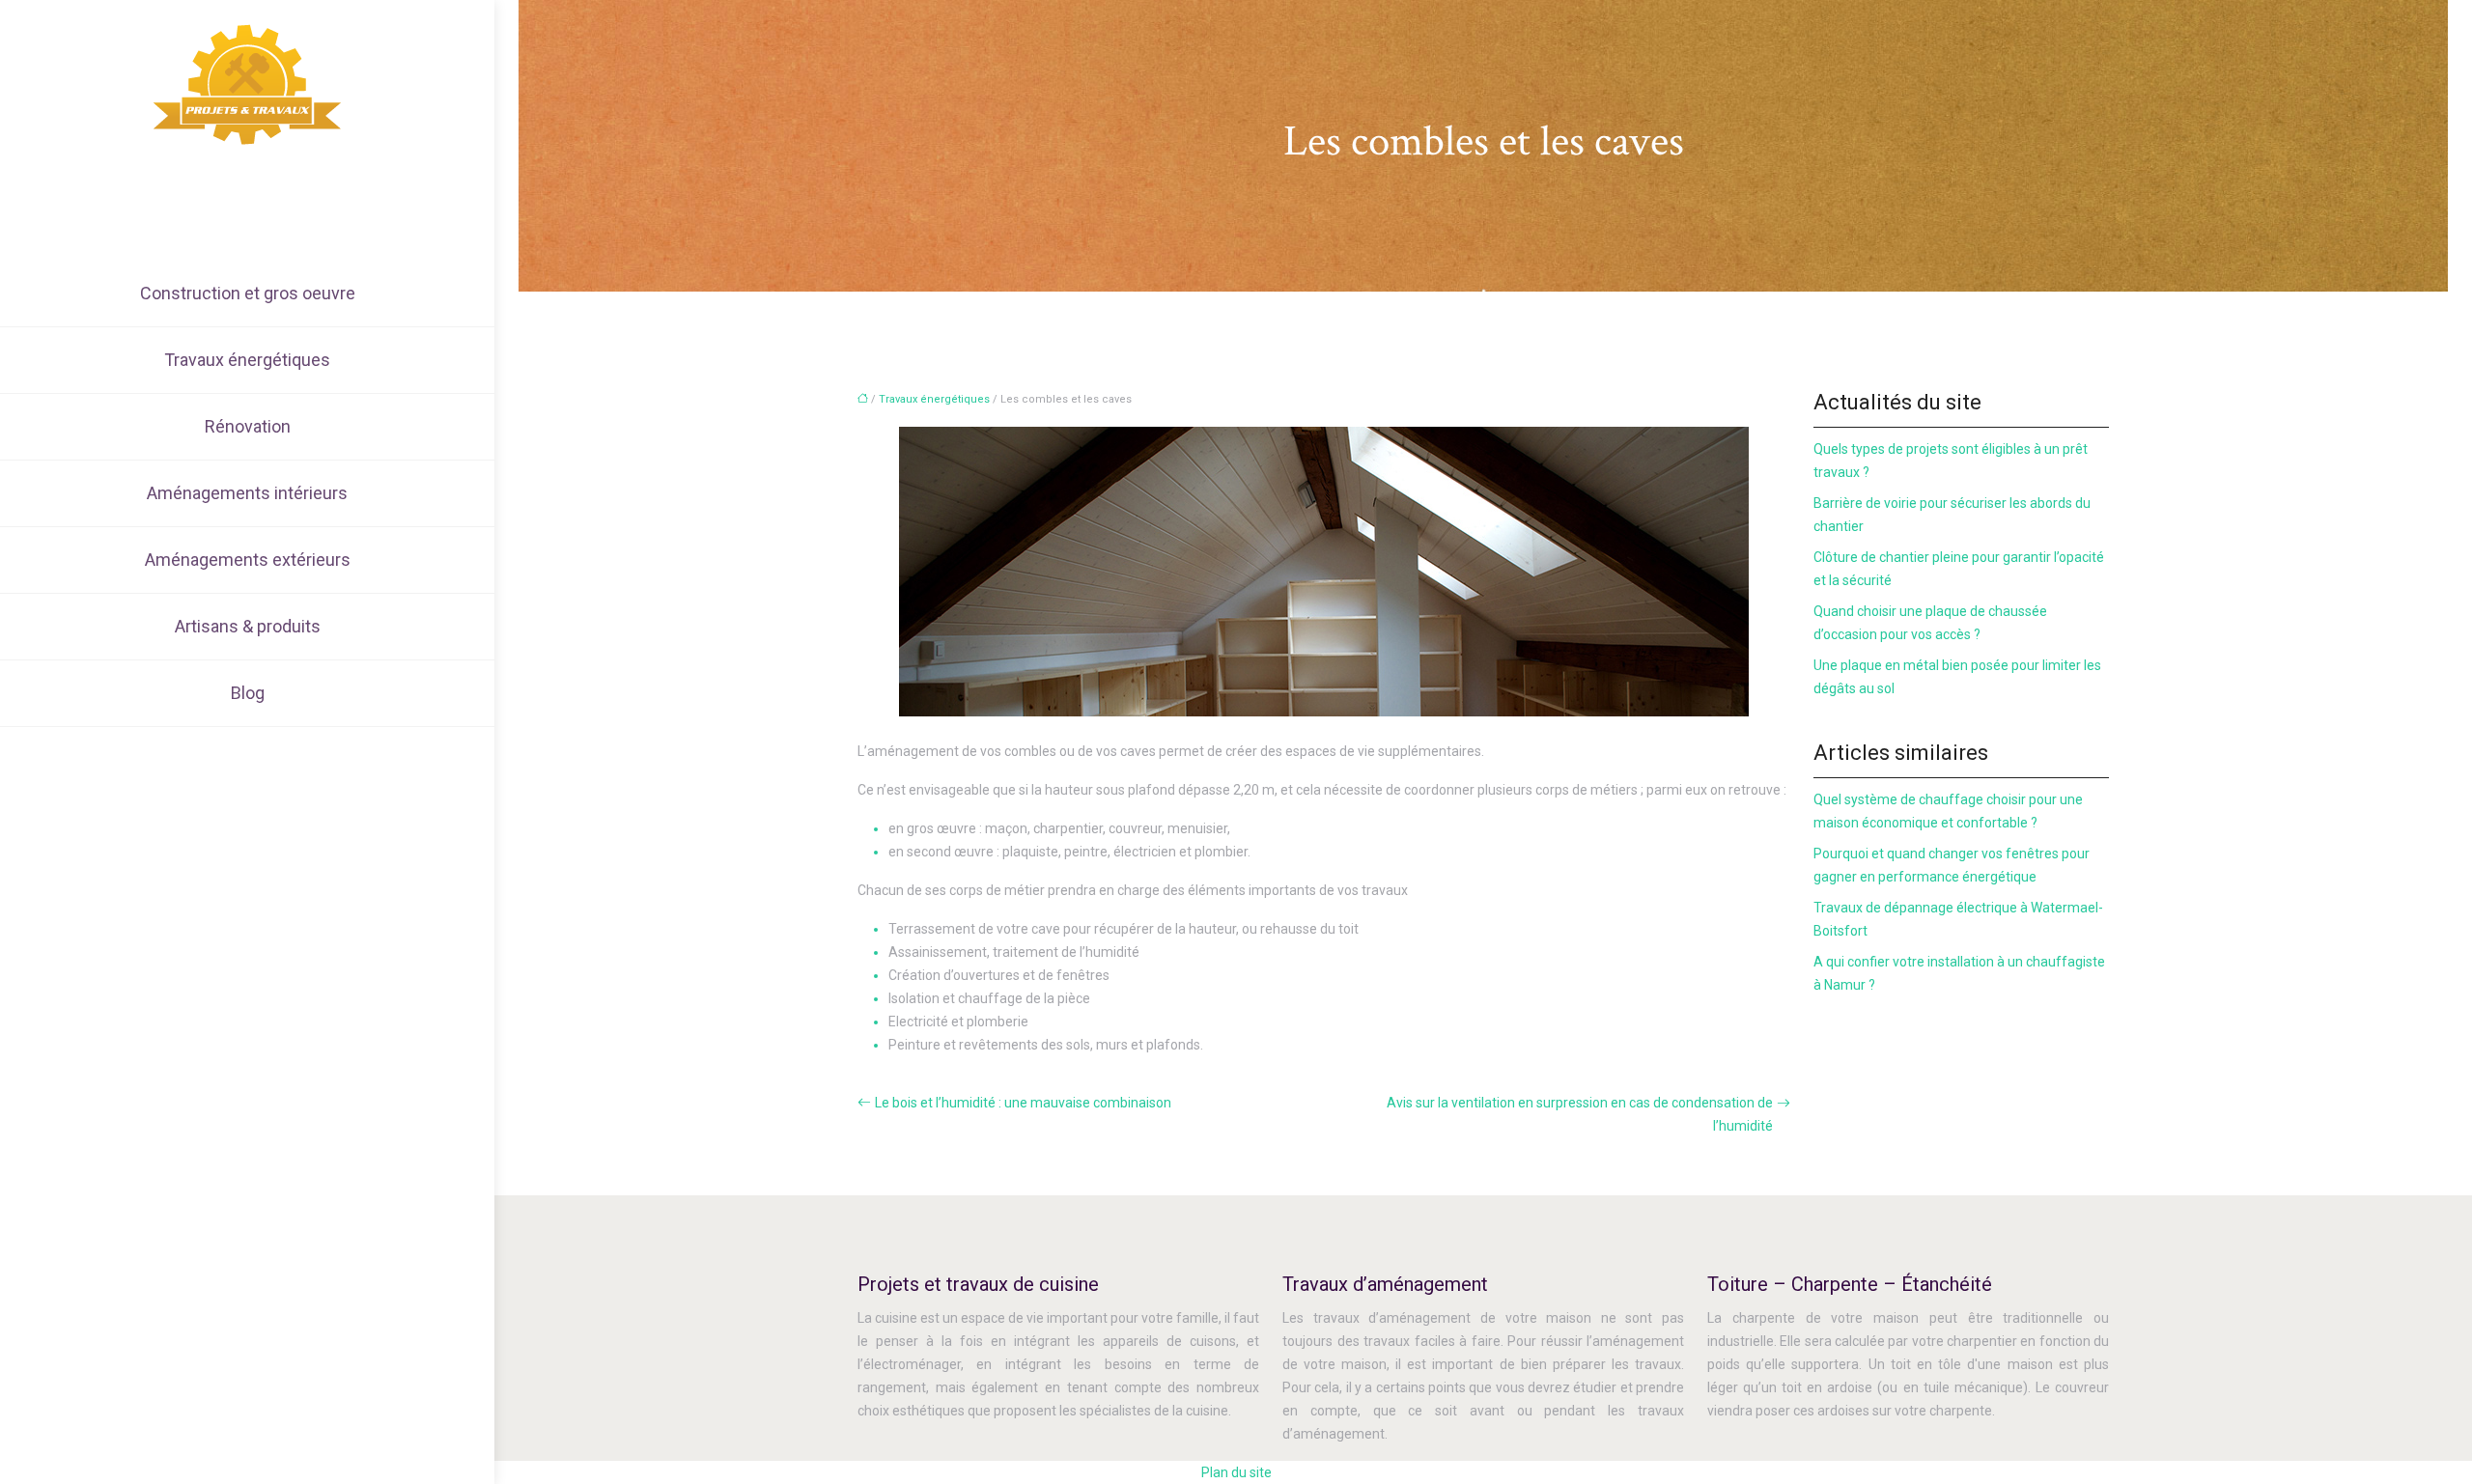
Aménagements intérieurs (247, 493)
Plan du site (1236, 1472)
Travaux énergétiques (247, 360)
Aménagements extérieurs (248, 560)
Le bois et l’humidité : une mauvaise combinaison (1023, 1103)
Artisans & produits (248, 626)
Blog (248, 693)
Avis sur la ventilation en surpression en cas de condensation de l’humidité (1580, 1114)
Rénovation (248, 426)
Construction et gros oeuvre (248, 293)
